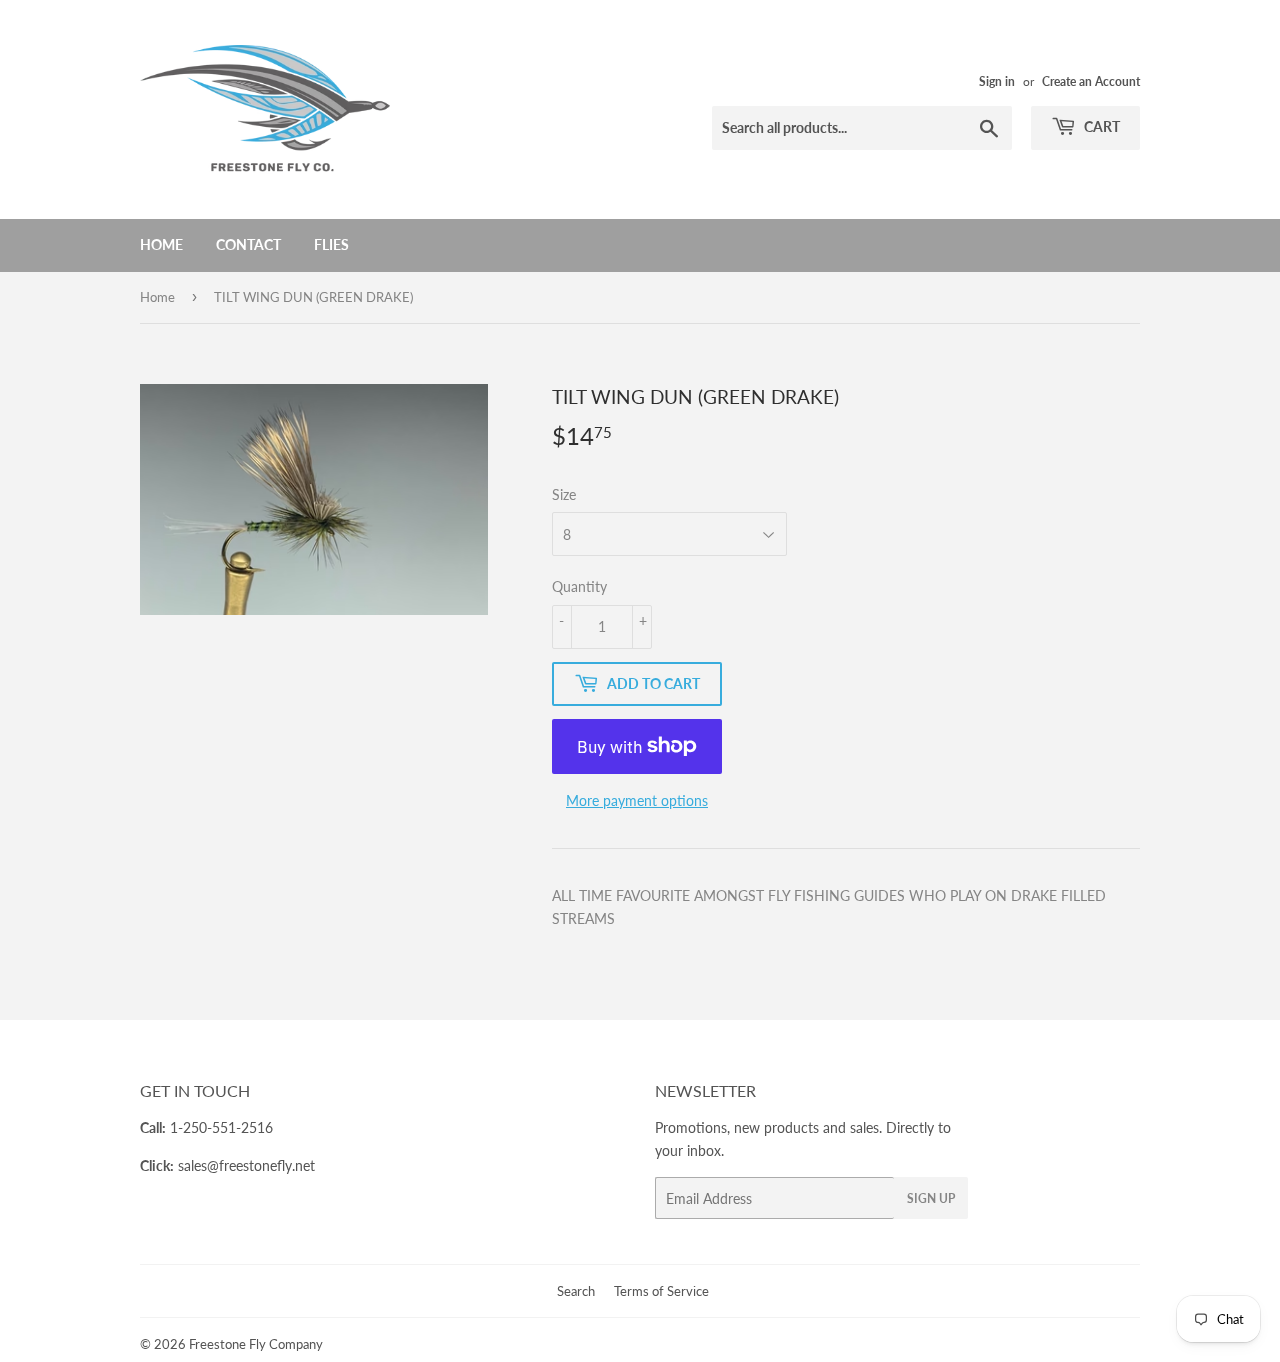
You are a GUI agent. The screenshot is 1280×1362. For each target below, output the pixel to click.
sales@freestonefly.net (246, 1165)
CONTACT (248, 244)
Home (161, 244)
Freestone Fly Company (256, 1344)
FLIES (331, 244)
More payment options (637, 800)
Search (576, 1291)
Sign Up (931, 1198)
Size (564, 494)
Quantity (579, 586)
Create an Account (1091, 81)
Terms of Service (661, 1291)
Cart (1100, 126)
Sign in (997, 81)
